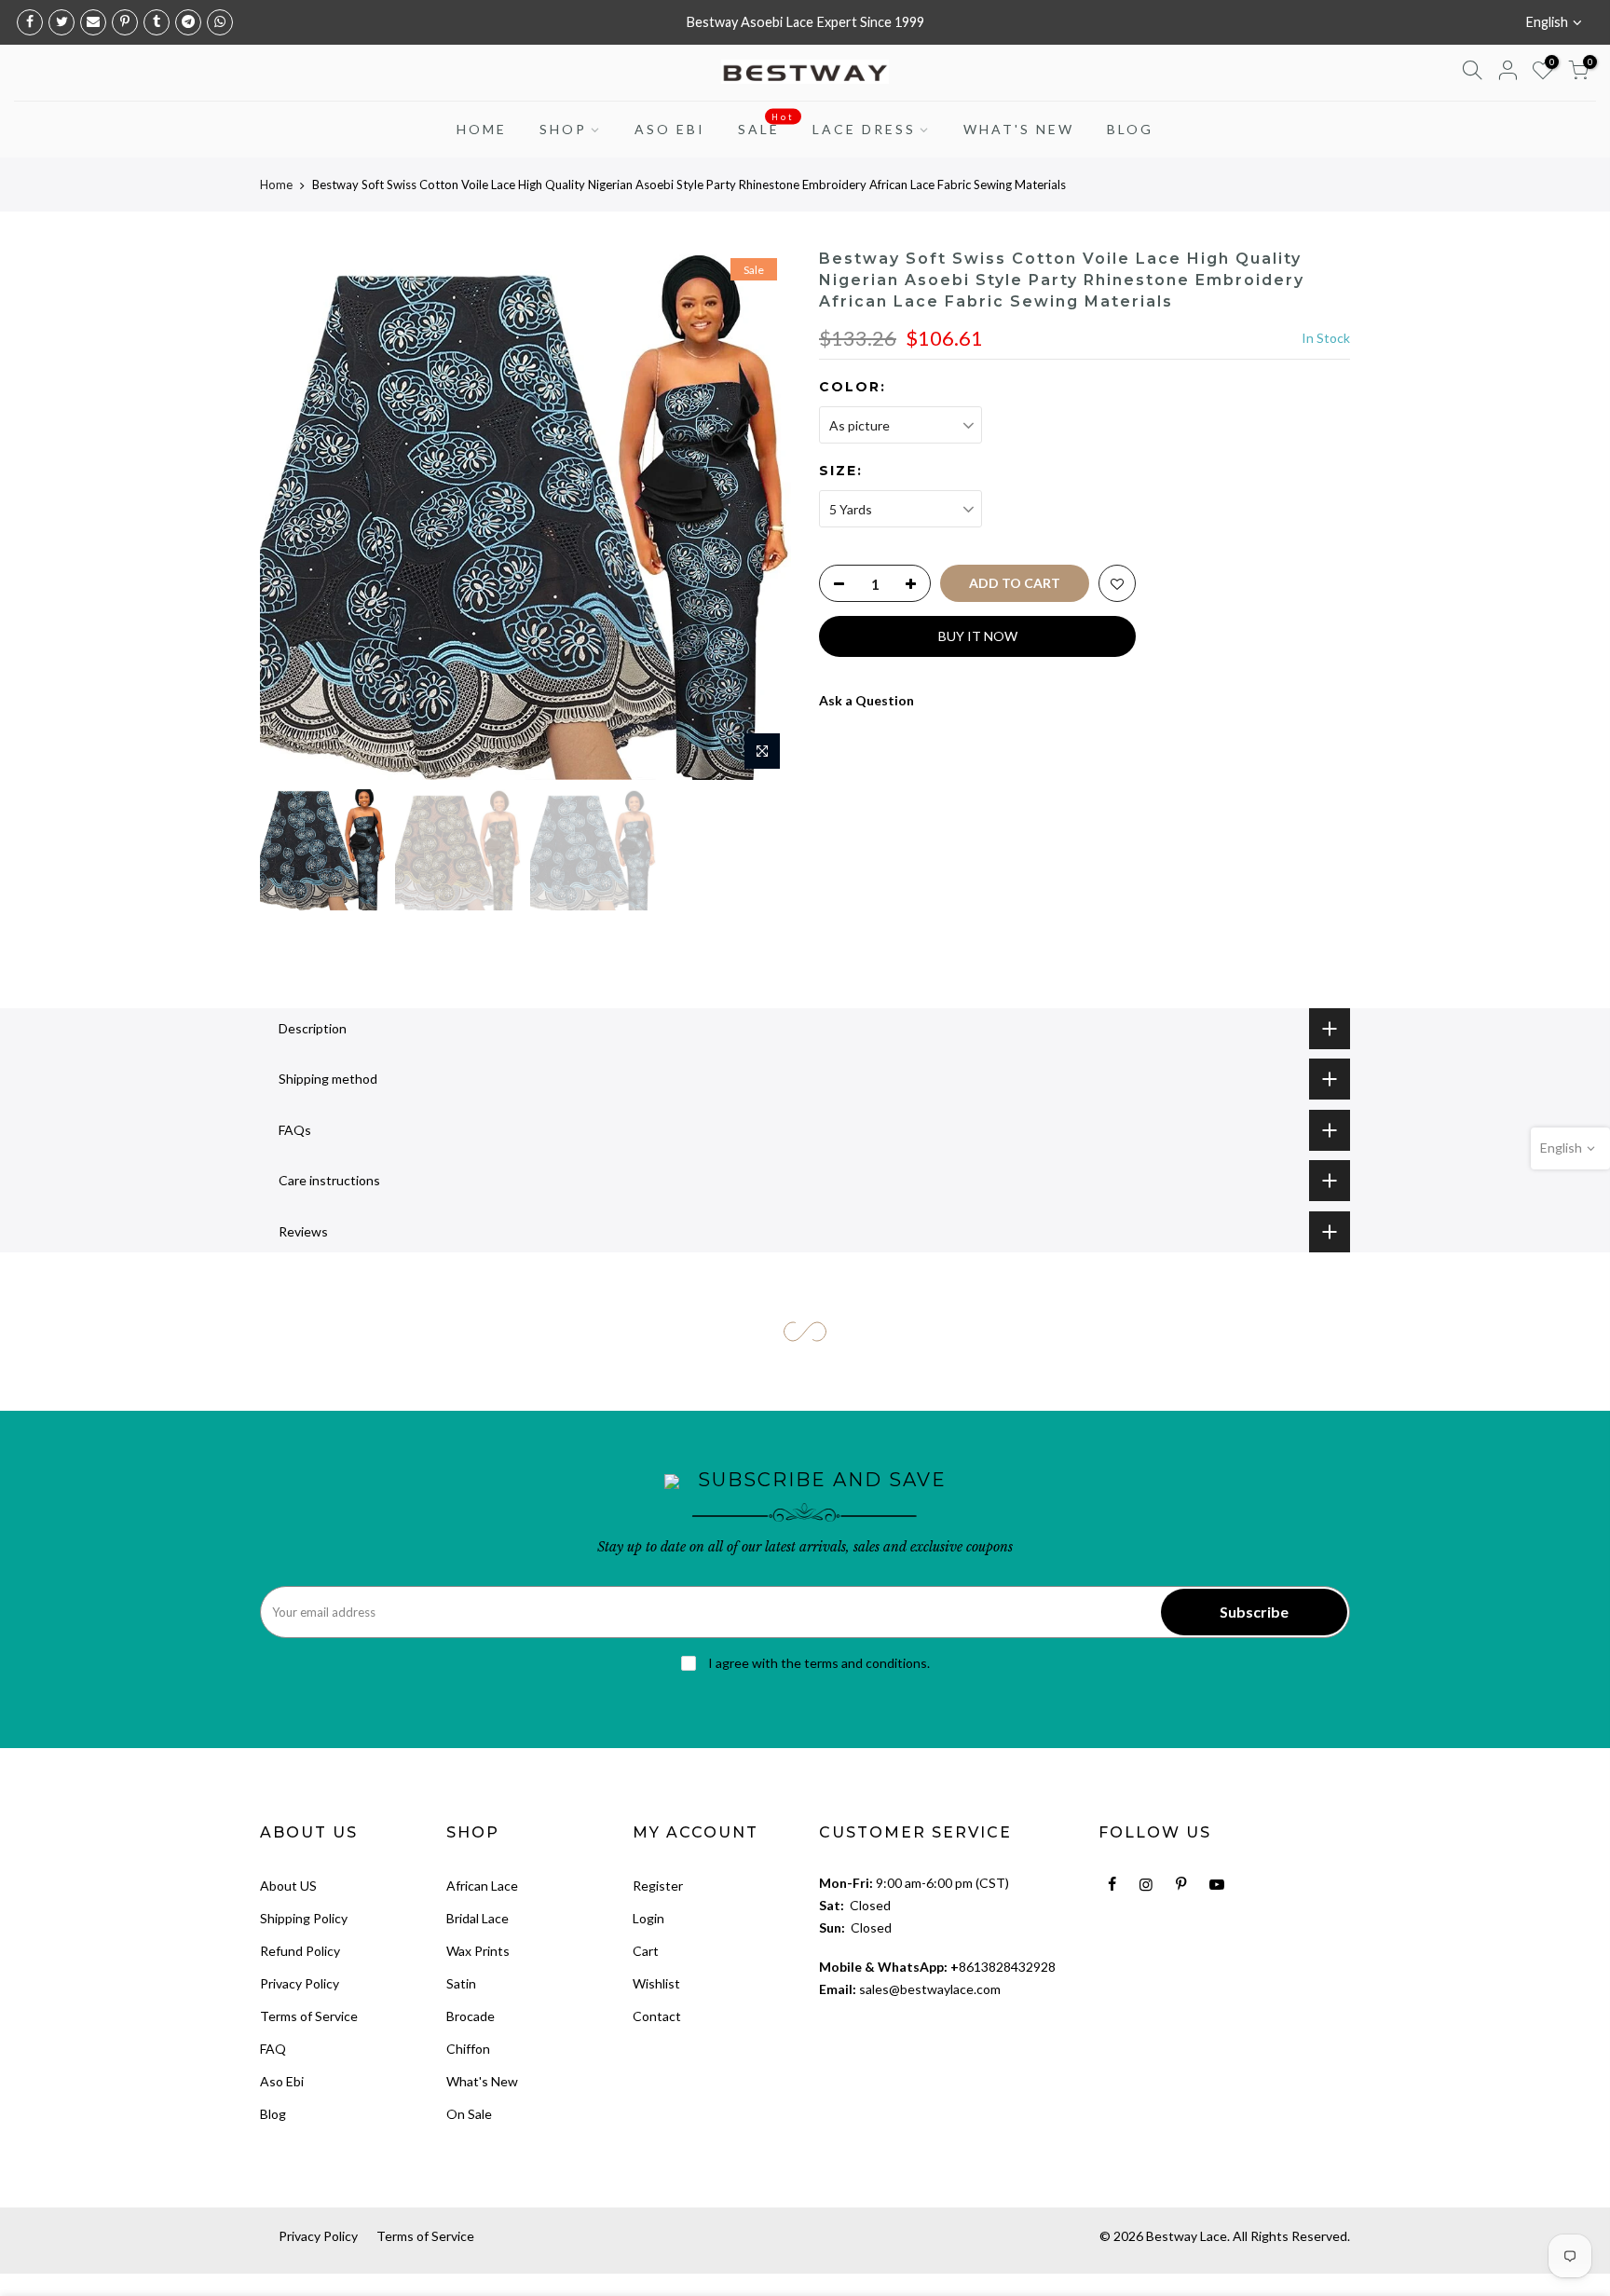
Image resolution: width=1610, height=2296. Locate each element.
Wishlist (656, 1983)
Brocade (471, 2016)
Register (658, 1886)
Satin (461, 1983)
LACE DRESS (864, 129)
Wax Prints (478, 1951)
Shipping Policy (304, 1918)
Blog (273, 2114)
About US (288, 1886)
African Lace (482, 1886)
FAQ (273, 2049)
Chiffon (468, 2049)
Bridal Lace (478, 1918)
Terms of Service (309, 2016)
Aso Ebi (282, 2081)
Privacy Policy (300, 1983)
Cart (646, 1951)
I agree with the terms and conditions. (818, 1663)
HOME (482, 129)
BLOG (1130, 129)
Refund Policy (300, 1951)
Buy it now (978, 636)
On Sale (469, 2114)
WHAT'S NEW (1019, 129)
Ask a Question (866, 700)
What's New (482, 2081)
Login (648, 1918)
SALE (766, 125)
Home (276, 184)
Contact (657, 2016)
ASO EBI (670, 129)
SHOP (563, 129)
